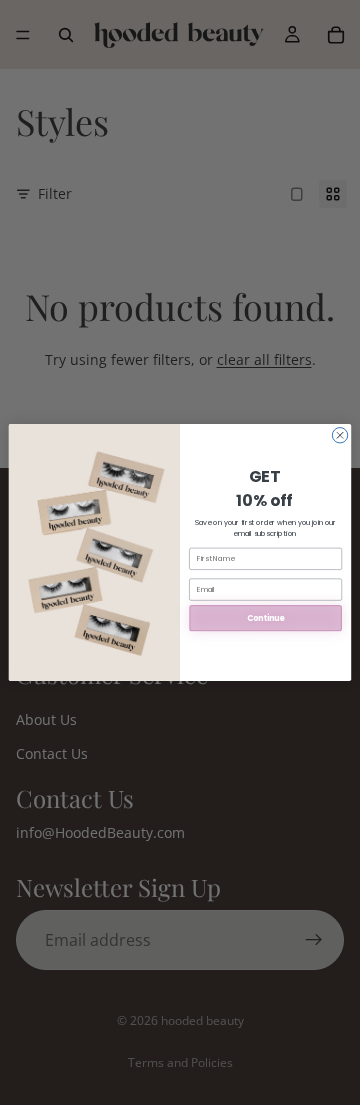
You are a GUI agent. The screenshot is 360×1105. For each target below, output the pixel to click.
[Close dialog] (339, 435)
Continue (266, 618)
